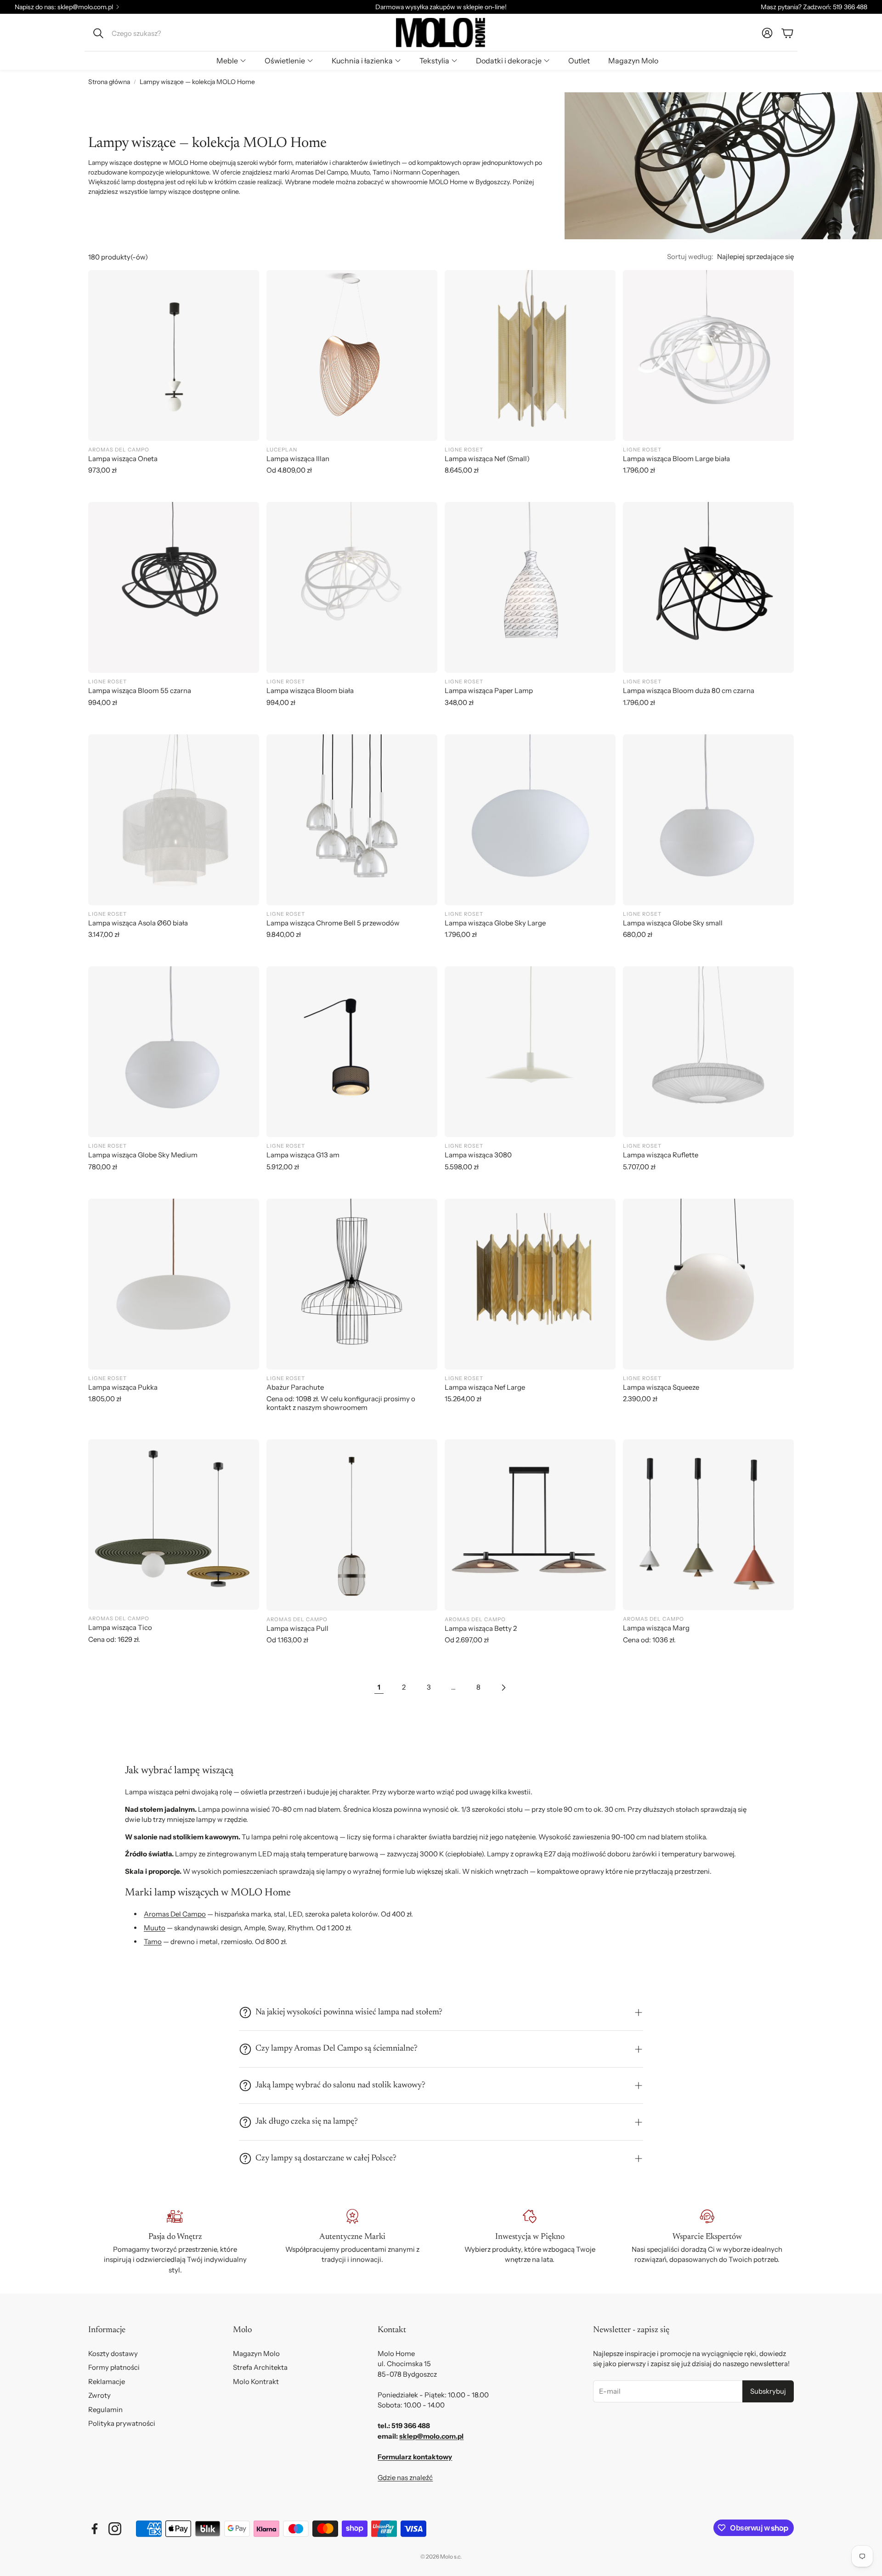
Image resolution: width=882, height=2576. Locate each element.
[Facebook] (95, 2529)
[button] (150, 33)
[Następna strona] (503, 1687)
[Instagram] (115, 2529)
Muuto (155, 1928)
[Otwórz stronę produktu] (174, 355)
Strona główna (109, 82)
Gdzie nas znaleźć (405, 2477)
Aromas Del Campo (175, 1914)
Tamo (153, 1942)
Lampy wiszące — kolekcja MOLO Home (197, 82)
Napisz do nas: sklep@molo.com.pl (64, 7)
